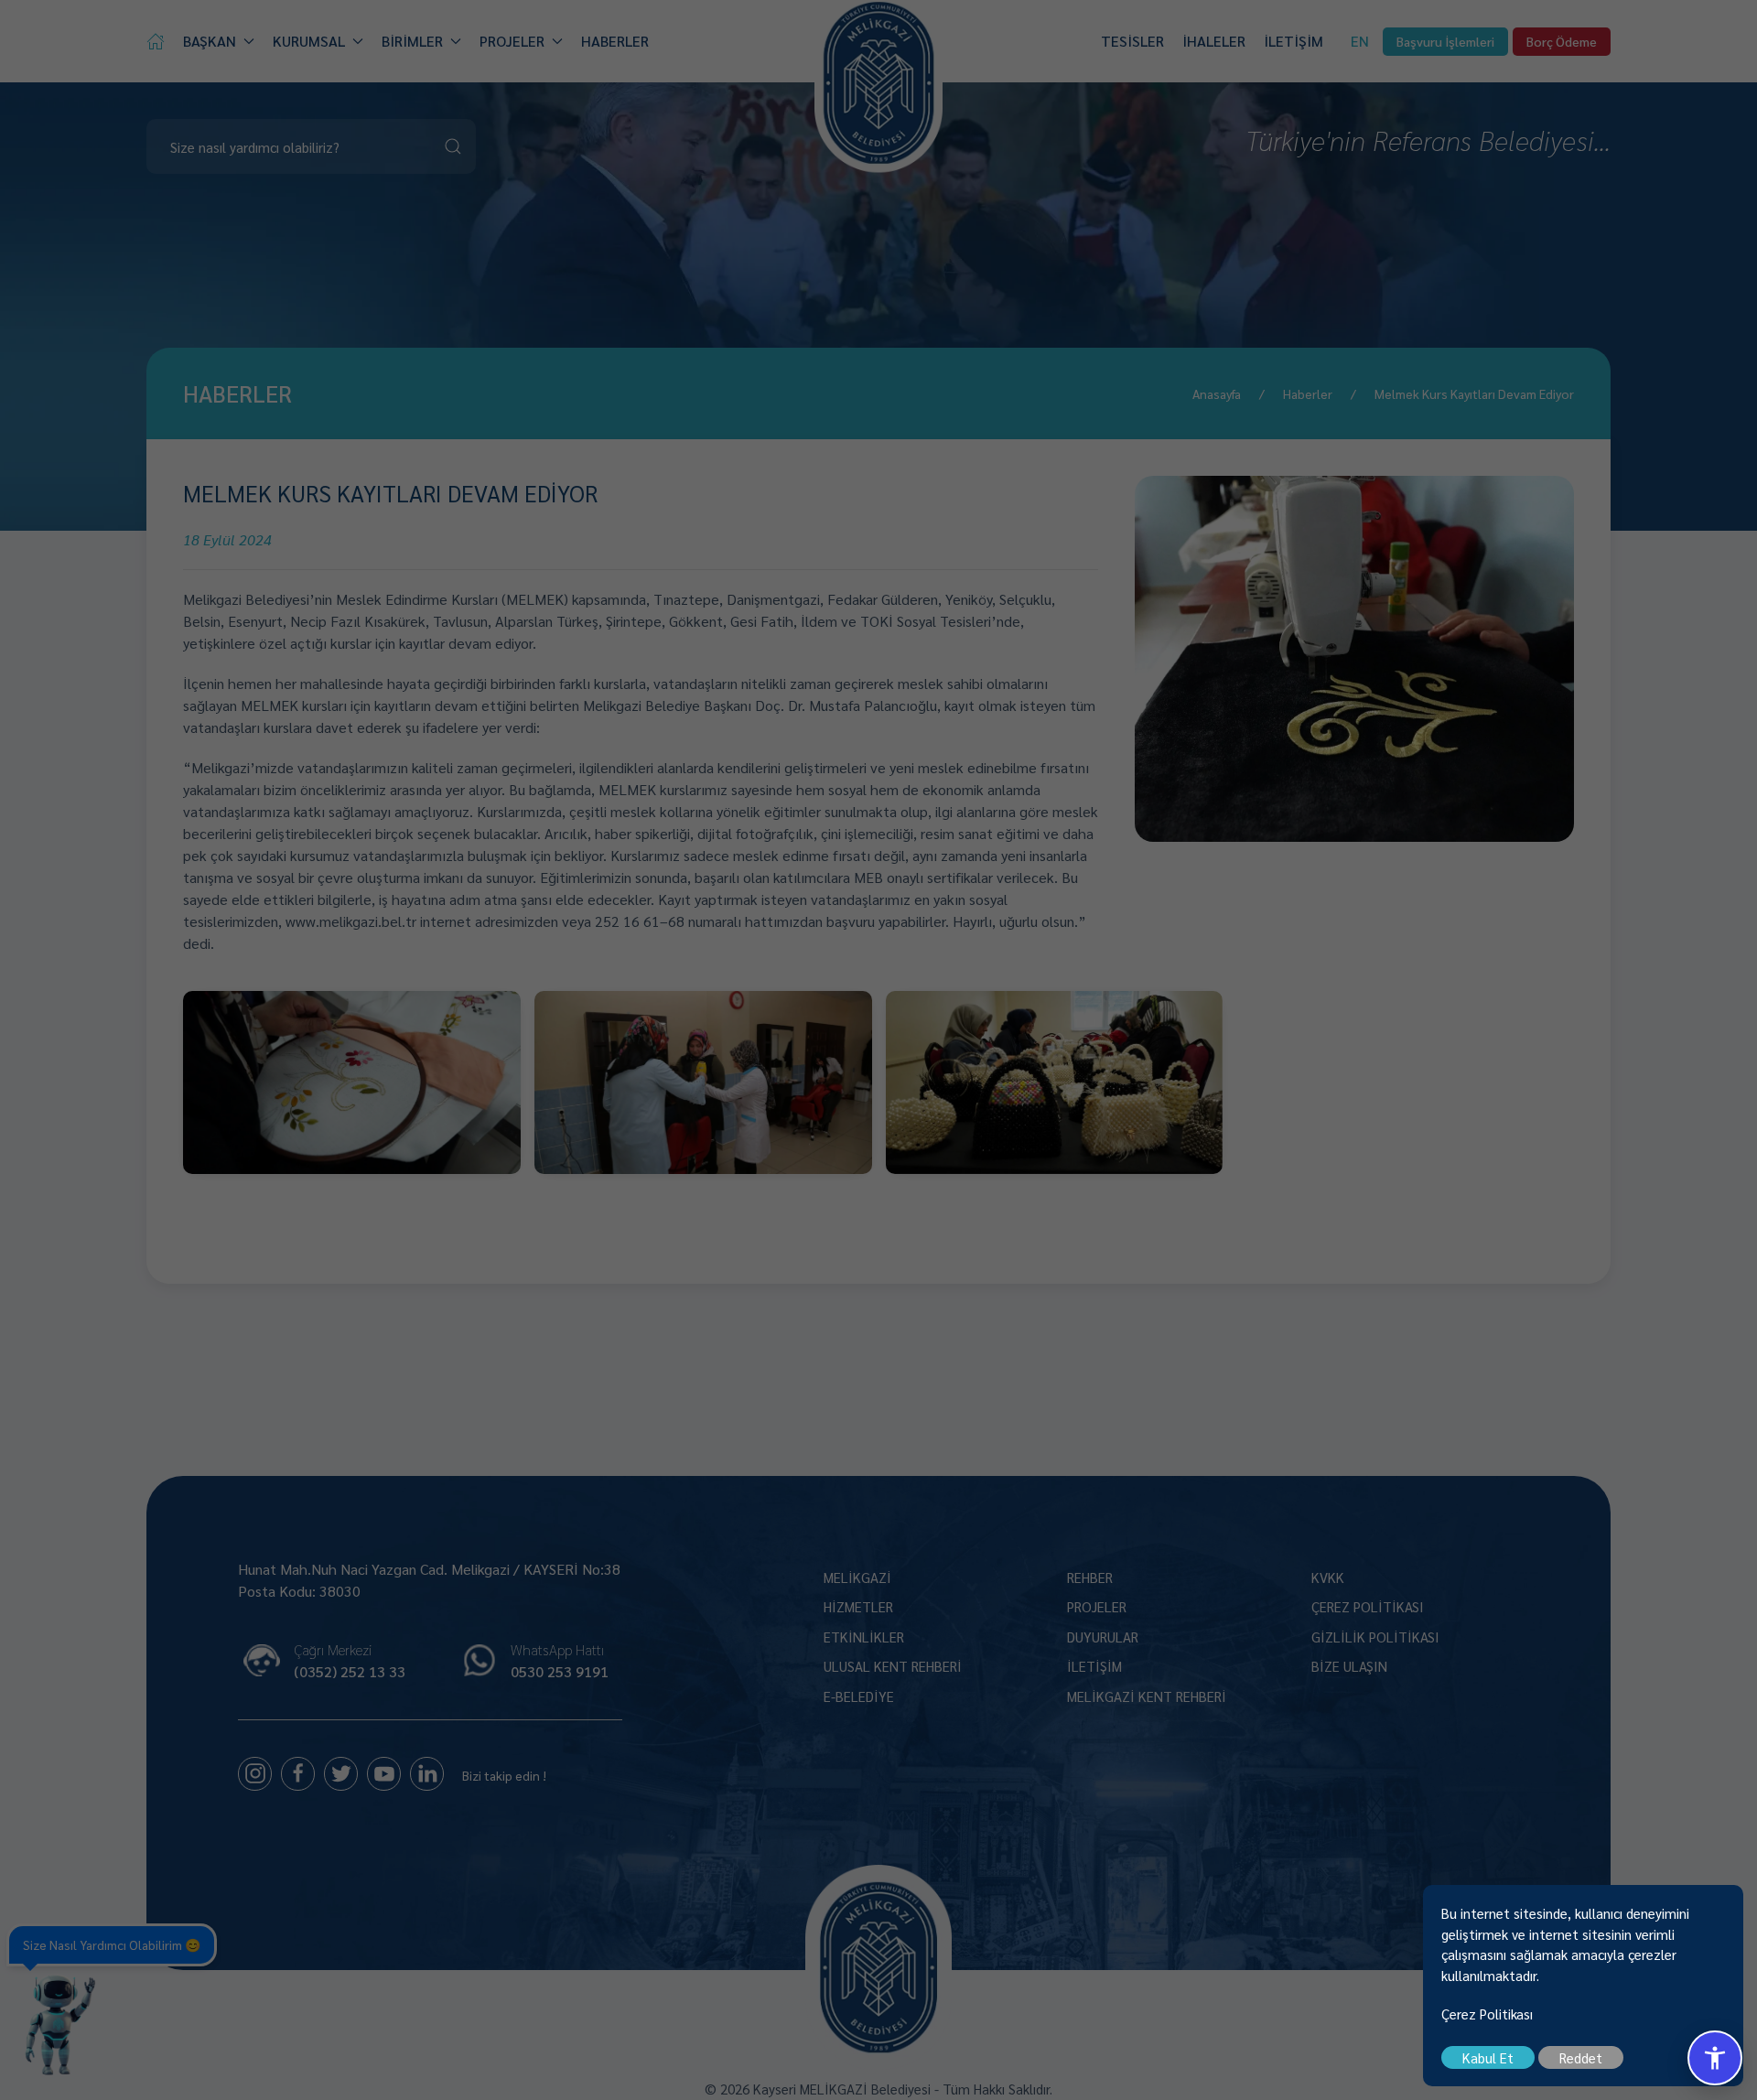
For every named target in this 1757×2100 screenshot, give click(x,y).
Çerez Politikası (1487, 2014)
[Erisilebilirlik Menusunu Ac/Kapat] (1715, 2058)
